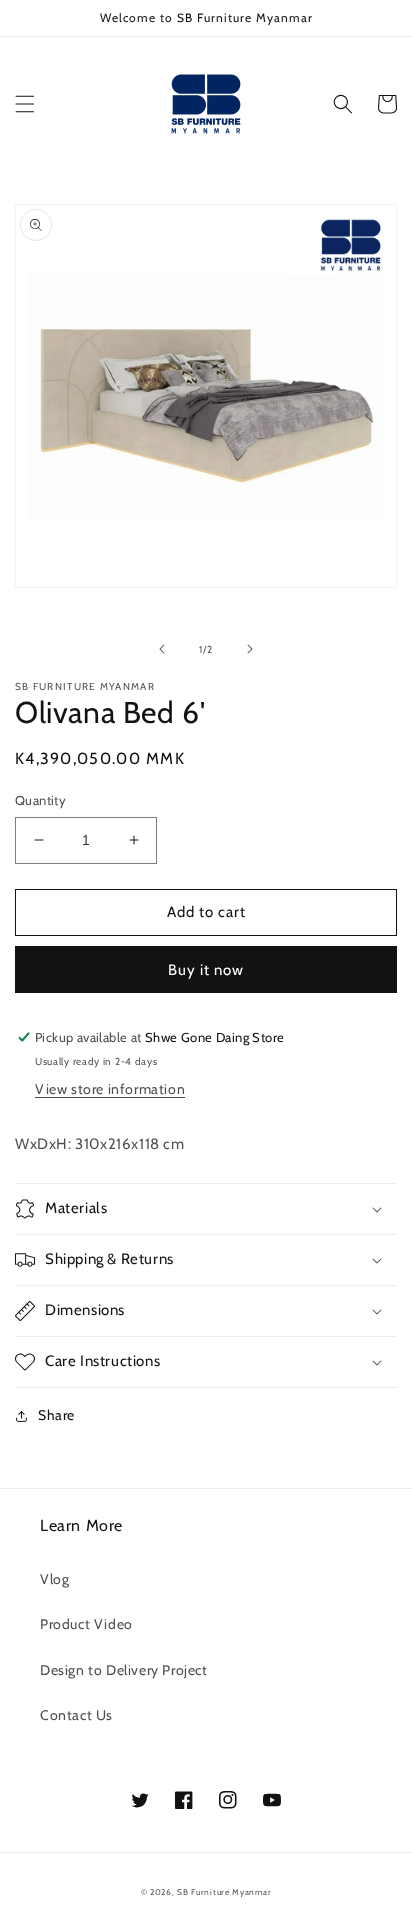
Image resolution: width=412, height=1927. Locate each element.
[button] (25, 104)
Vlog (54, 1579)
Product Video (86, 1624)
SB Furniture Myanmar (224, 1892)
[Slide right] (250, 649)
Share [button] (56, 1415)
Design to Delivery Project (124, 1670)
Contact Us (76, 1715)
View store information (110, 1089)
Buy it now (206, 970)
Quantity (40, 800)
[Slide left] (162, 649)
